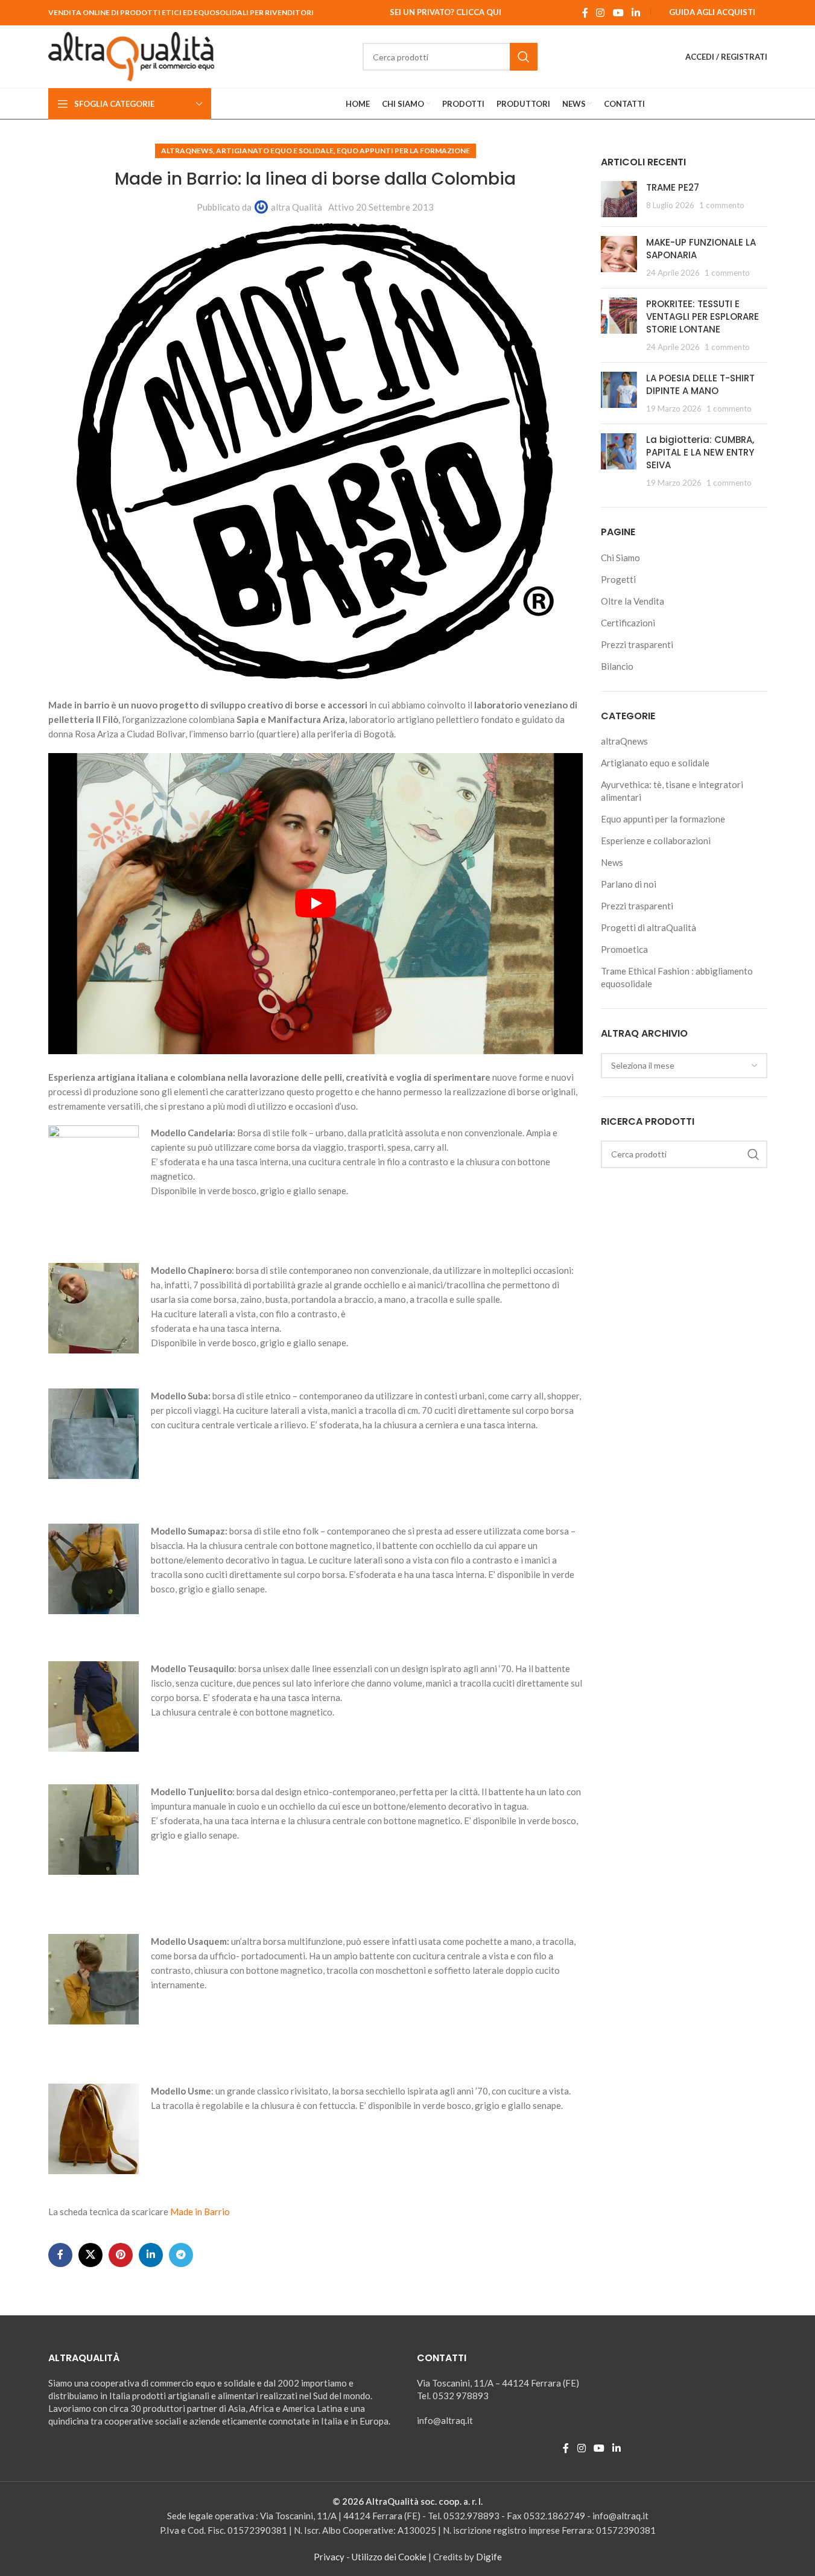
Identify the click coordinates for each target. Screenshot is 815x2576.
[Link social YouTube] (618, 13)
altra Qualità (297, 207)
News (612, 862)
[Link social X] (90, 2255)
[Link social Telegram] (181, 2255)
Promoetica (624, 949)
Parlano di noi (629, 884)
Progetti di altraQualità (649, 927)
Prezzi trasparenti (637, 644)
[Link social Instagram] (601, 13)
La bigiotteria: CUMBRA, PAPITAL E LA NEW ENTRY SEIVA (700, 452)
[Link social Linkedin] (636, 13)
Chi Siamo (620, 558)
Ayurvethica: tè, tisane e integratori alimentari (672, 791)
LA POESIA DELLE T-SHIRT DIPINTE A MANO (700, 384)
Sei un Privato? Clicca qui (446, 12)
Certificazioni (628, 623)
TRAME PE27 (673, 187)
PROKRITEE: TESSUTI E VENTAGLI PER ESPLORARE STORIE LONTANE (702, 316)
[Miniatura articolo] (619, 199)
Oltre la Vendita (633, 601)
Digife (489, 2557)
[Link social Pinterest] (121, 2255)
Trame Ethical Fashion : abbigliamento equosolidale (677, 977)
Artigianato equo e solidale (275, 151)
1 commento (722, 205)
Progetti (618, 579)
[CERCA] (524, 57)
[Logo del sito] (132, 56)
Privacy (329, 2557)
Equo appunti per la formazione (403, 151)
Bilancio (617, 666)
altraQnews (187, 151)
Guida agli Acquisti (712, 12)
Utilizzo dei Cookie (389, 2557)
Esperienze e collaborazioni (656, 841)
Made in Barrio (200, 2212)
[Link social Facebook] (585, 13)
